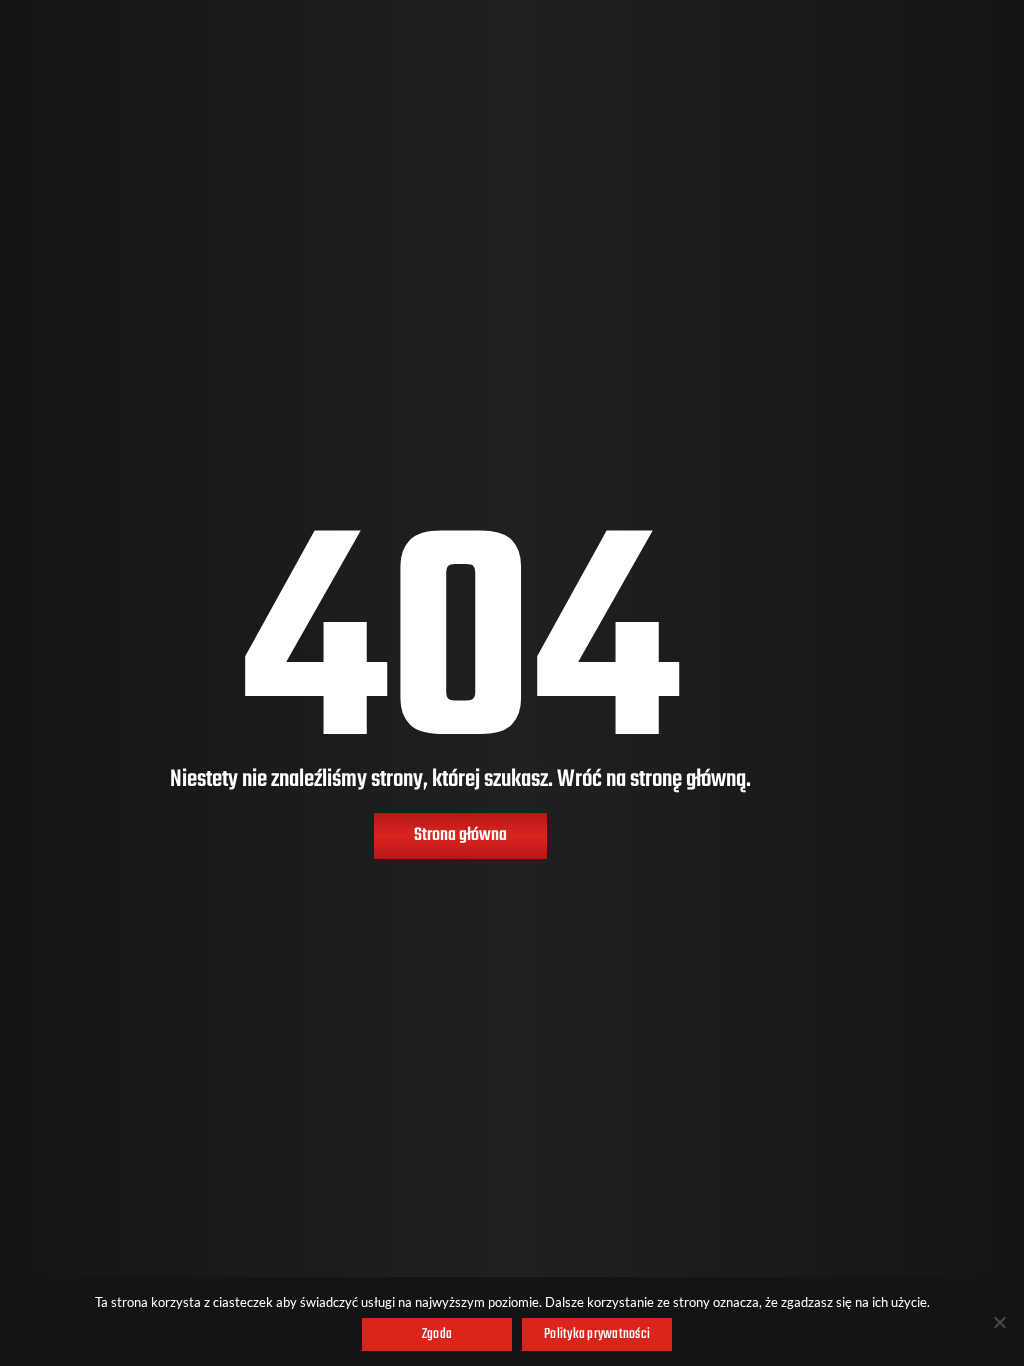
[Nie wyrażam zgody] (999, 1322)
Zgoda (437, 1334)
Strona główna (460, 835)
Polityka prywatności (597, 1334)
